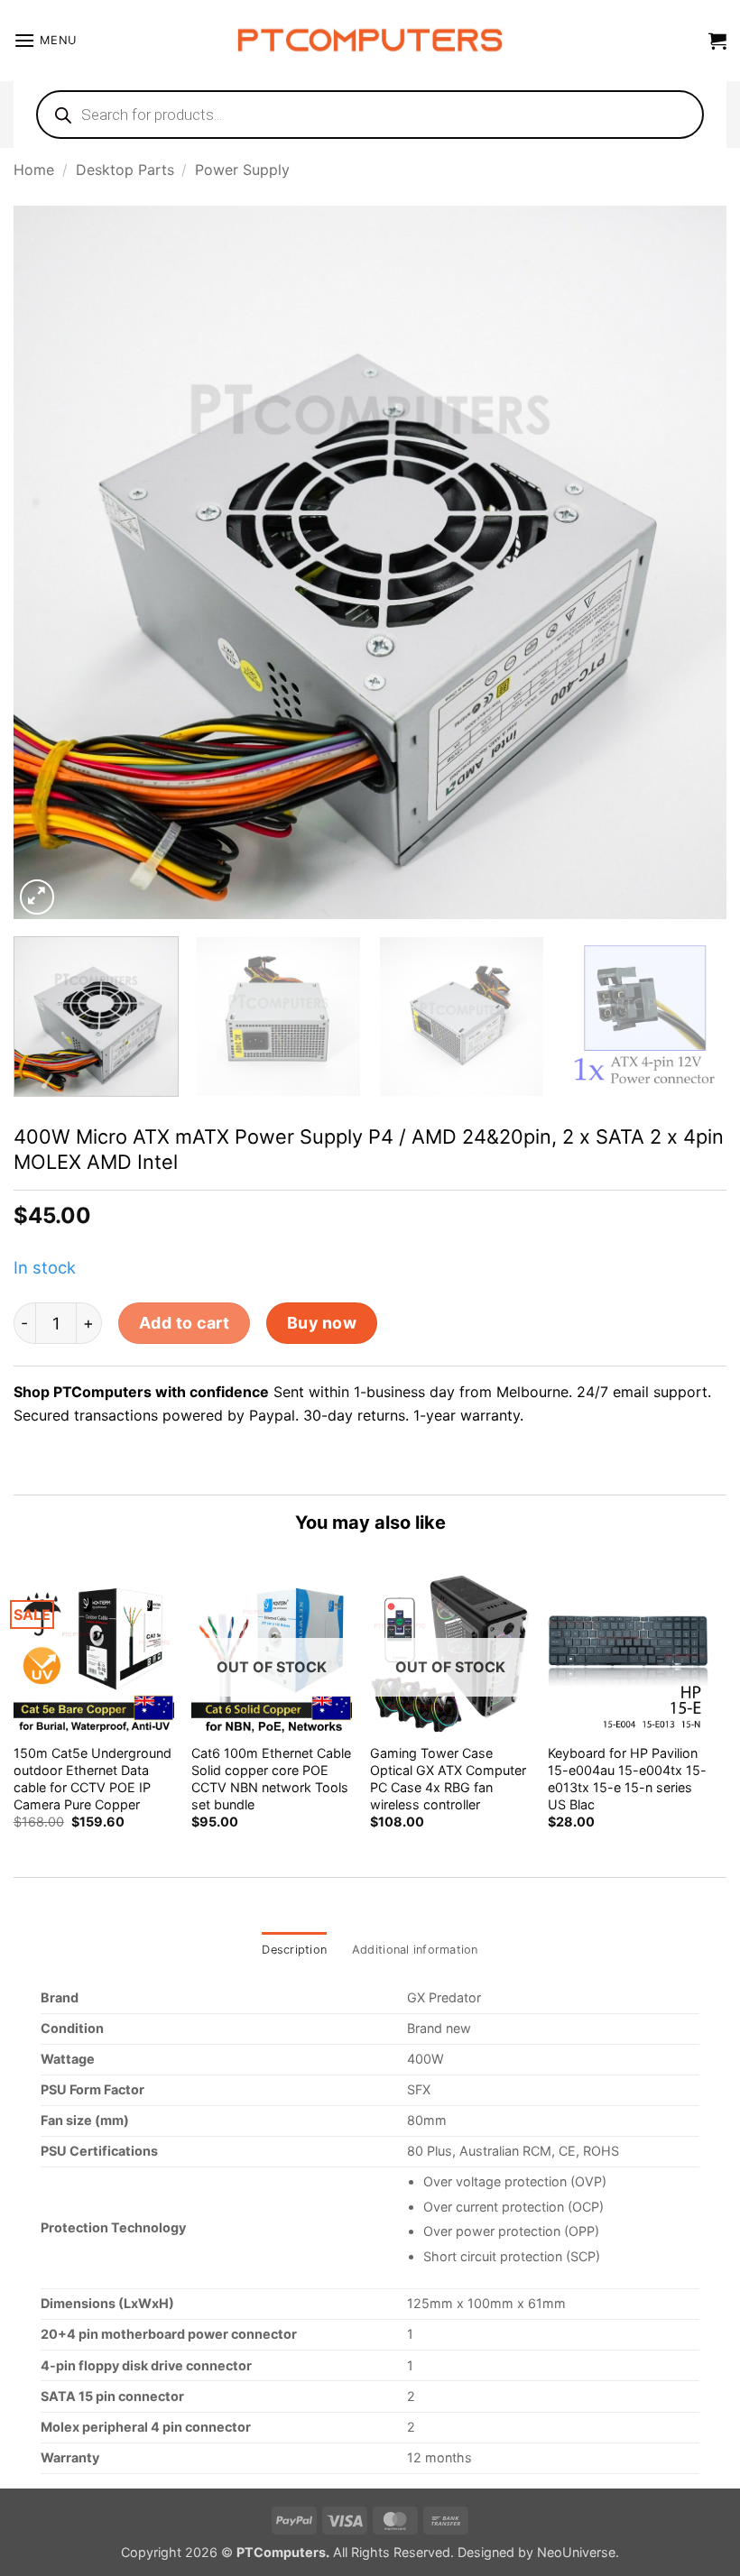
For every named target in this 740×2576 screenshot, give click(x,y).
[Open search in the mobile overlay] (370, 115)
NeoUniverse (576, 2552)
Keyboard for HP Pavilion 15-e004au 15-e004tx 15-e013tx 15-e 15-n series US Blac (627, 1778)
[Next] (689, 562)
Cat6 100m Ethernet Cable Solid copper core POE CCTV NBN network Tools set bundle (271, 1778)
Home (34, 170)
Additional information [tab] (415, 1950)
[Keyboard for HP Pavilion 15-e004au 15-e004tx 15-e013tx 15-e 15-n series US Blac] (628, 1653)
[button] (45, 40)
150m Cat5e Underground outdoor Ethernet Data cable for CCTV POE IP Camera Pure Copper (92, 1778)
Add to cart (185, 1323)
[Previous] (51, 562)
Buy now (322, 1323)
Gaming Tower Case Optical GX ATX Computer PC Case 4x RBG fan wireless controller (448, 1778)
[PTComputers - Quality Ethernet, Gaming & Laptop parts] (370, 41)
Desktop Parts (125, 170)
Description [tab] (294, 1950)
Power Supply (242, 170)
